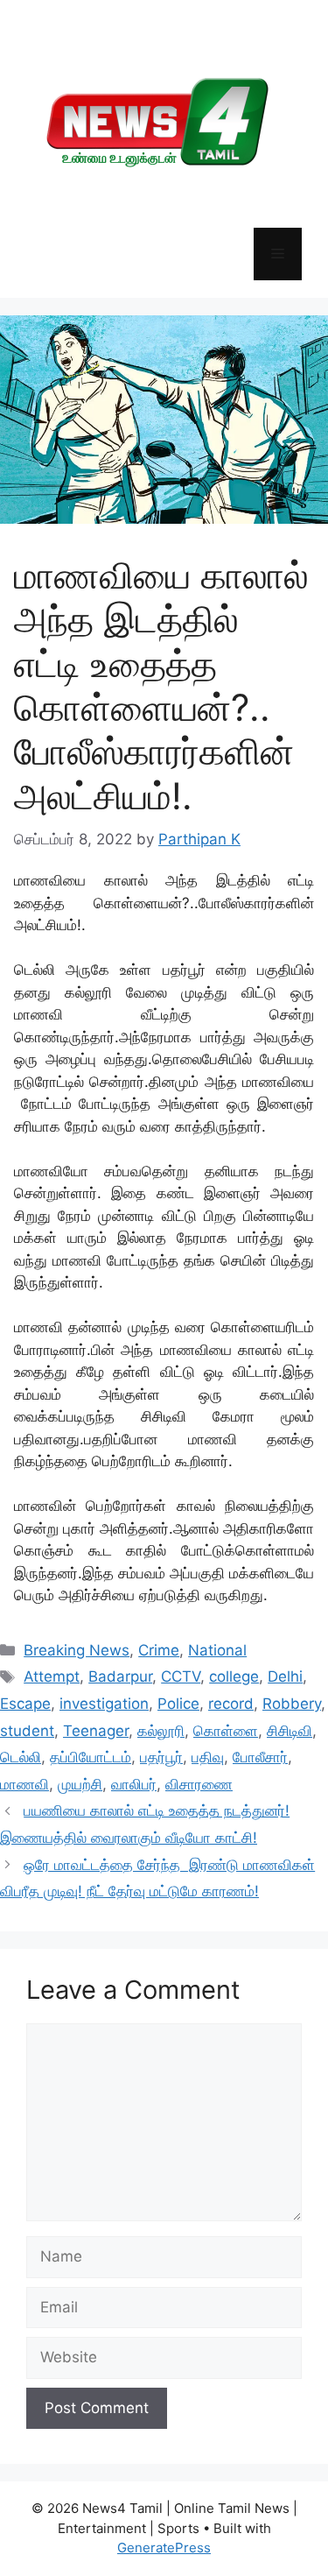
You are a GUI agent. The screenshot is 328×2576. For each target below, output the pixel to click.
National (217, 1650)
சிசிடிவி (290, 1731)
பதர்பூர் (161, 1757)
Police (178, 1704)
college (234, 1676)
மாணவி (24, 1784)
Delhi (285, 1676)
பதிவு (208, 1757)
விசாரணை (199, 1784)
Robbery (292, 1704)
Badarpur (120, 1676)
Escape (25, 1704)
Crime (159, 1650)
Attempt (52, 1676)
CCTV (181, 1676)
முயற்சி (80, 1784)
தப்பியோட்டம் (91, 1757)
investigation (104, 1704)
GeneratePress (164, 2548)
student (27, 1731)
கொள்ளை (226, 1731)
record (231, 1704)
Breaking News (77, 1650)
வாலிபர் (134, 1784)
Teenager (96, 1731)
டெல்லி (21, 1757)
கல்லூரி (161, 1731)
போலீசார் (260, 1757)
